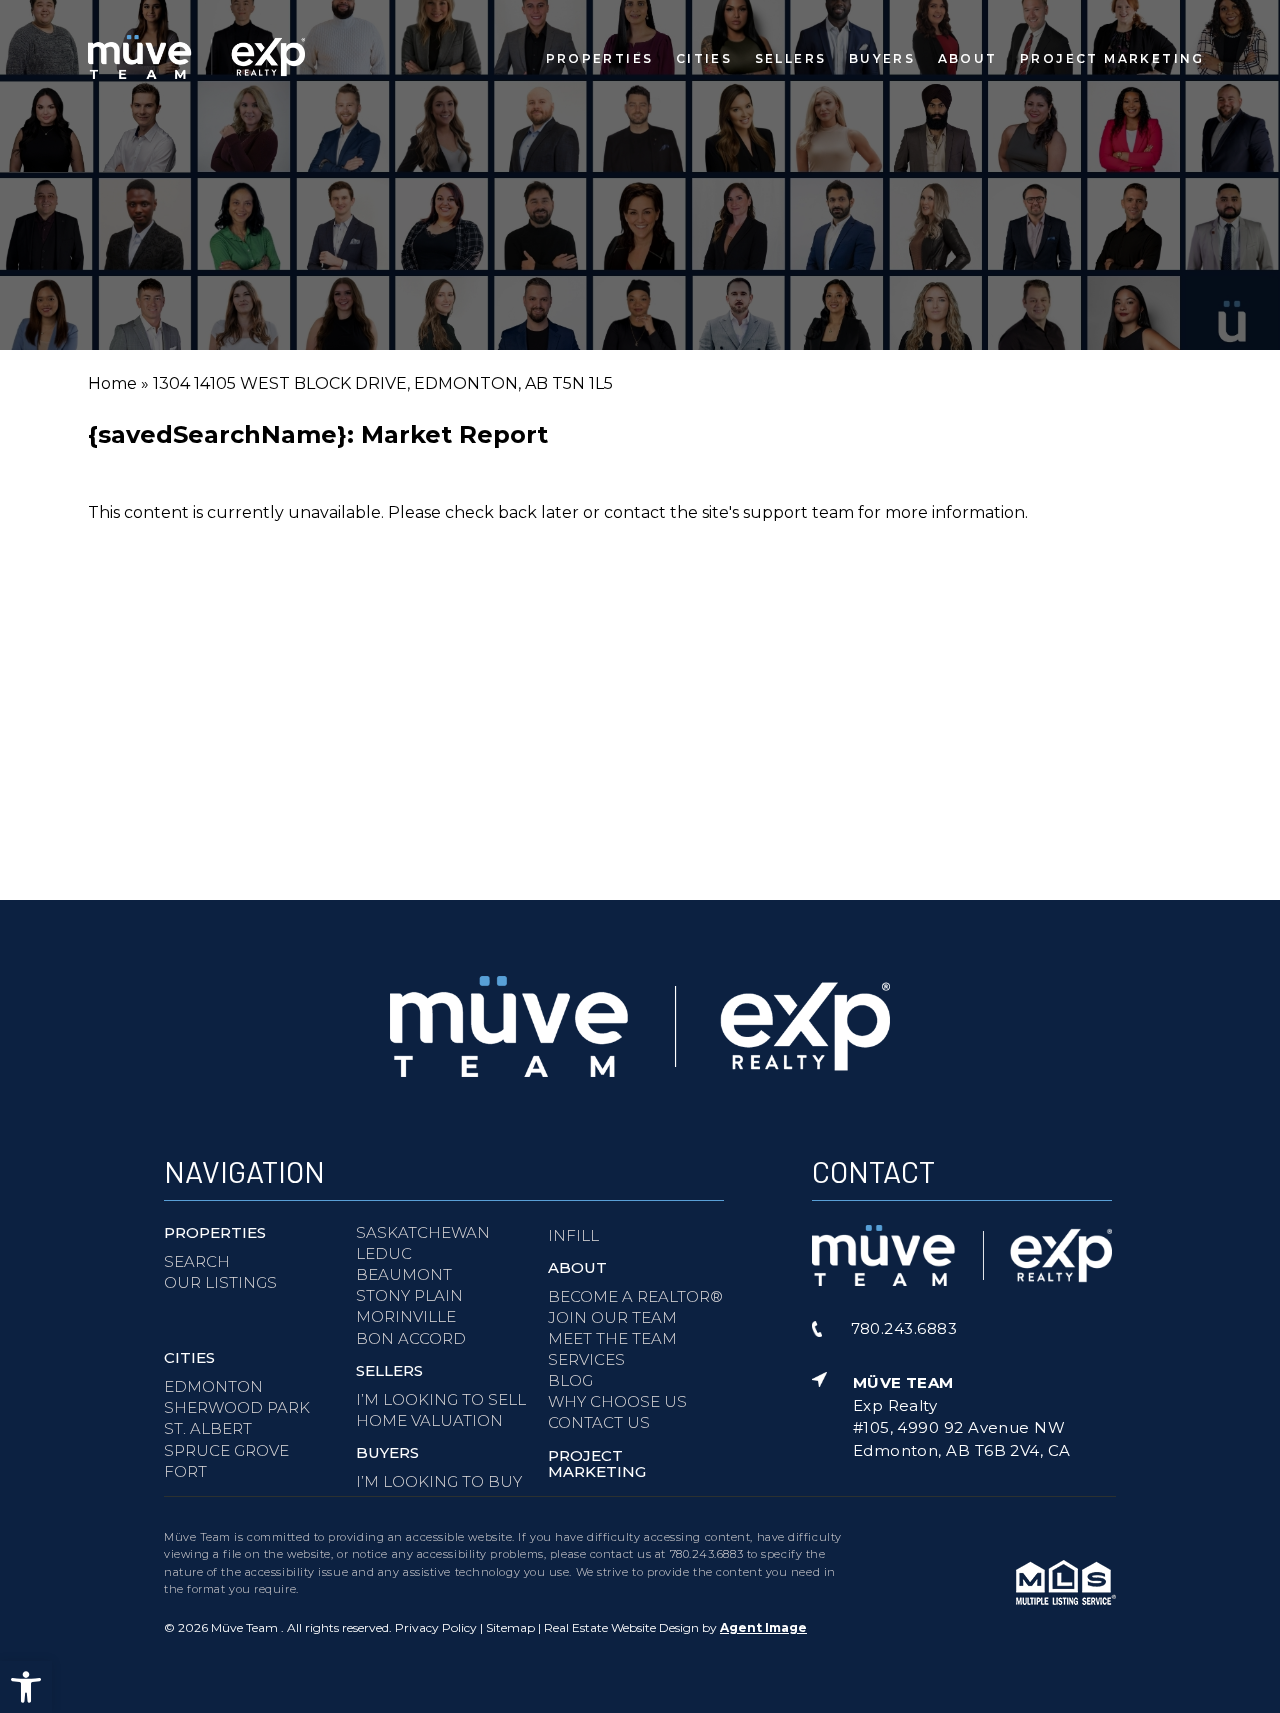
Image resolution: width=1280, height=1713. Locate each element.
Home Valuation (429, 1420)
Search (197, 1261)
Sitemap (510, 1627)
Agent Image (763, 1627)
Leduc (384, 1253)
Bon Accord (411, 1338)
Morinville (406, 1316)
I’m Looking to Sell (441, 1399)
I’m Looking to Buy (439, 1481)
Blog (570, 1380)
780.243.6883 (707, 1554)
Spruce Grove (226, 1450)
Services (586, 1359)
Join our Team (612, 1317)
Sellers (791, 57)
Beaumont (404, 1274)
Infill (573, 1235)
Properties (600, 57)
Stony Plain (409, 1295)
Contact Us (599, 1422)
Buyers (882, 57)
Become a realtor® (635, 1296)
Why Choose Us (617, 1401)
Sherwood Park (237, 1407)
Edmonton (213, 1386)
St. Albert (208, 1428)
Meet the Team (612, 1338)
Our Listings (220, 1282)
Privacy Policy (436, 1627)
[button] (26, 1687)
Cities (704, 57)
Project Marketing (1112, 57)
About (968, 57)
